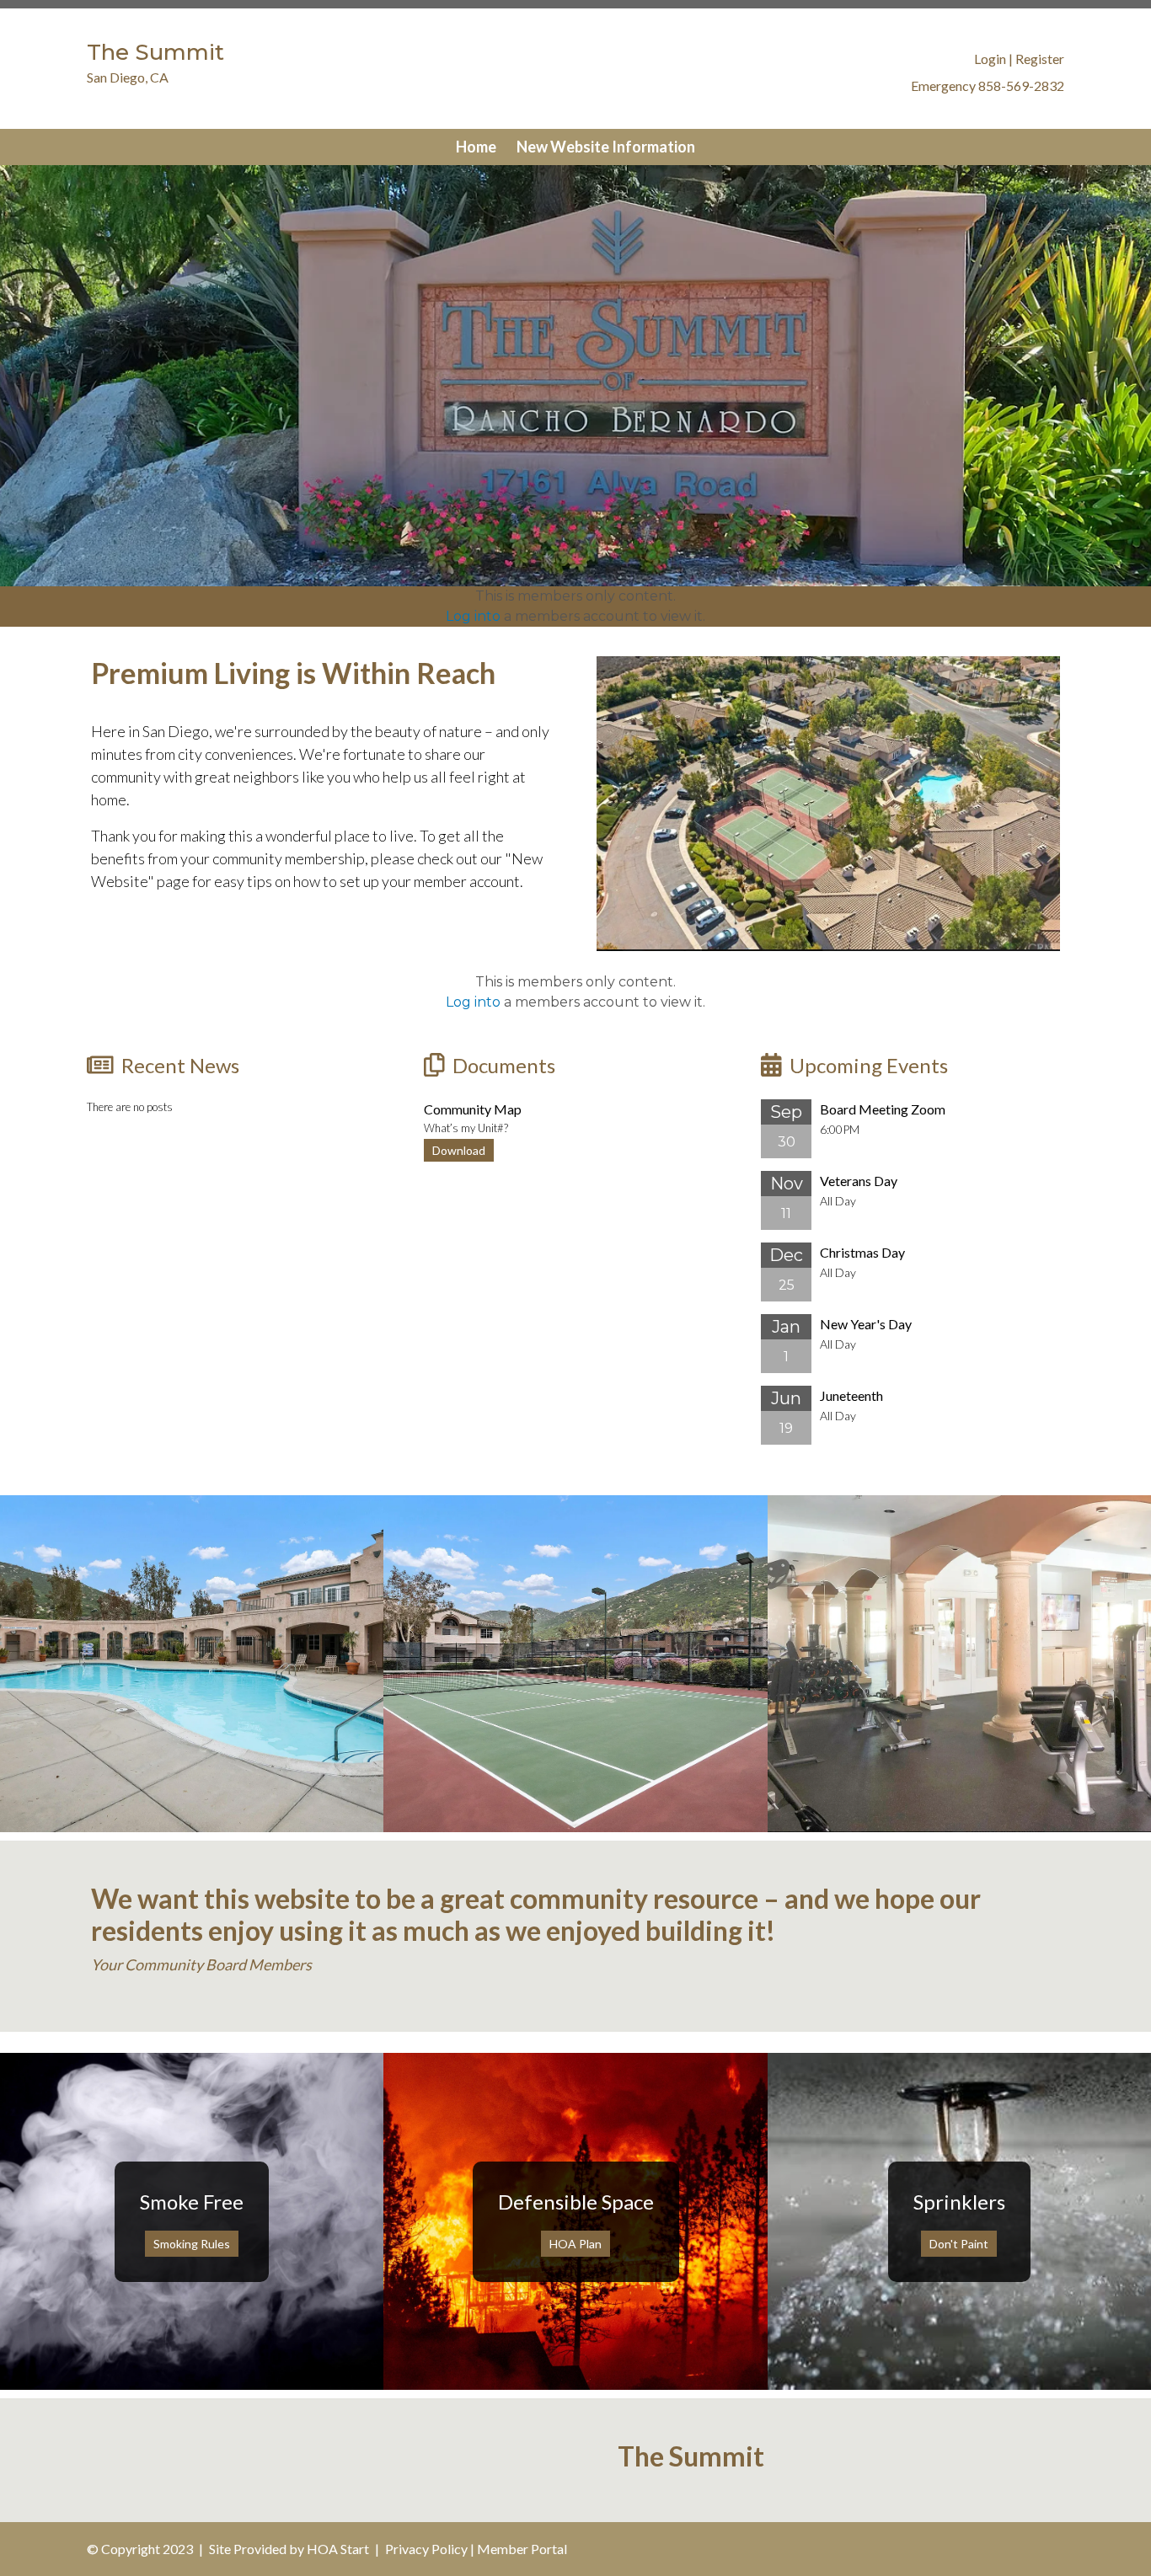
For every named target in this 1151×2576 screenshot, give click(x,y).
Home (476, 147)
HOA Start (338, 2549)
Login (990, 59)
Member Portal (522, 2549)
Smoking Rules (192, 2244)
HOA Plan (575, 2244)
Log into (473, 616)
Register (1040, 59)
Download (459, 1150)
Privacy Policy (426, 2549)
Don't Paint (959, 2244)
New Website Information (606, 147)
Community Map (473, 1109)
